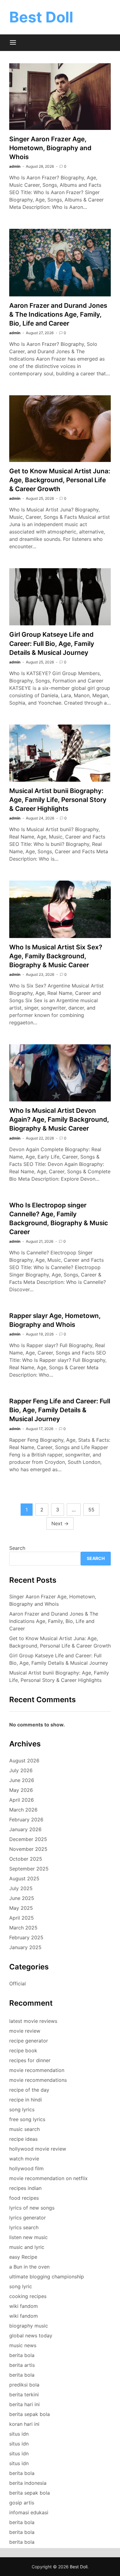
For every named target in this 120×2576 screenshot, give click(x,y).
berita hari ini (24, 2404)
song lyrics (22, 2109)
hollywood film (26, 2168)
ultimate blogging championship (47, 2277)
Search (17, 1548)
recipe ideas (23, 2139)
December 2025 (28, 1839)
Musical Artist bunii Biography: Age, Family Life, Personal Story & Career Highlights (58, 800)
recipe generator (29, 2041)
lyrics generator (28, 2218)
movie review (25, 2031)
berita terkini (24, 2394)
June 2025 (22, 1898)
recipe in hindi (26, 2100)
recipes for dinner (30, 2060)
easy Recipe (23, 2257)
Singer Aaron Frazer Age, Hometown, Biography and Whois (50, 148)
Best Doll (41, 17)
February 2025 (26, 1937)
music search (24, 2129)
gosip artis (22, 2503)
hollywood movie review (38, 2149)
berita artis (22, 2365)
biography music (29, 2326)
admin (15, 166)
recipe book (23, 2050)
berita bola (22, 2355)
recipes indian (25, 2188)
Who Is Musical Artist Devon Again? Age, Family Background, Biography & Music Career (59, 1119)
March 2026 (23, 1810)
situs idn (19, 2434)
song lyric (21, 2286)
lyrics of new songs (32, 2208)
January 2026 (25, 1829)
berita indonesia (28, 2483)
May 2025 (21, 1908)
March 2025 (23, 1928)
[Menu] (13, 43)
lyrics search (24, 2227)
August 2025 (24, 1878)
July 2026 (21, 1770)
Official (18, 1984)
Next (60, 1523)
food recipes (24, 2198)
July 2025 (21, 1888)
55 (91, 1510)
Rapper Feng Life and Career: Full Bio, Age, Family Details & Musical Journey (60, 1410)
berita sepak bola (30, 2414)
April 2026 (22, 1800)
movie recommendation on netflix (48, 2178)
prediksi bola (24, 2385)
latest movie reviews (33, 2021)
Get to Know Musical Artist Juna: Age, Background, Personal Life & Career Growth (60, 480)
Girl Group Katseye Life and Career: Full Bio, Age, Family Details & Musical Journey (52, 643)
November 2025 (28, 1849)
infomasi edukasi (29, 2512)
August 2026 (24, 1761)
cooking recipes (28, 2296)
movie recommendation (37, 2070)
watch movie (24, 2159)
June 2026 (22, 1780)
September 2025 (29, 1869)
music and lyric (27, 2247)
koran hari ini (24, 2424)
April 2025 (22, 1918)
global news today (31, 2336)
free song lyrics (27, 2119)
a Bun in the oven (29, 2267)
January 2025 (25, 1947)
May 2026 (21, 1790)
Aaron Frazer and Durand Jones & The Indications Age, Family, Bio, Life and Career (58, 314)
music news (23, 2345)
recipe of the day (29, 2090)
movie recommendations (38, 2080)
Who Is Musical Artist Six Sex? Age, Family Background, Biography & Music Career (56, 956)
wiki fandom (24, 2306)
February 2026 (26, 1820)
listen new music (28, 2237)
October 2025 (26, 1859)
